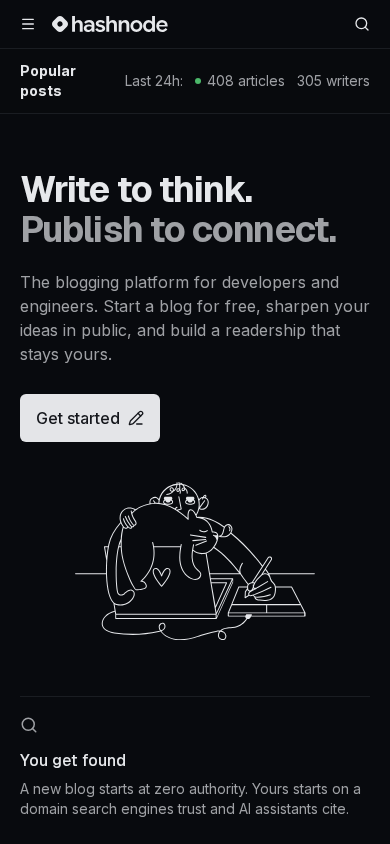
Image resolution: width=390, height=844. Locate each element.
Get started (78, 418)
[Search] (362, 24)
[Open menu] (28, 24)
